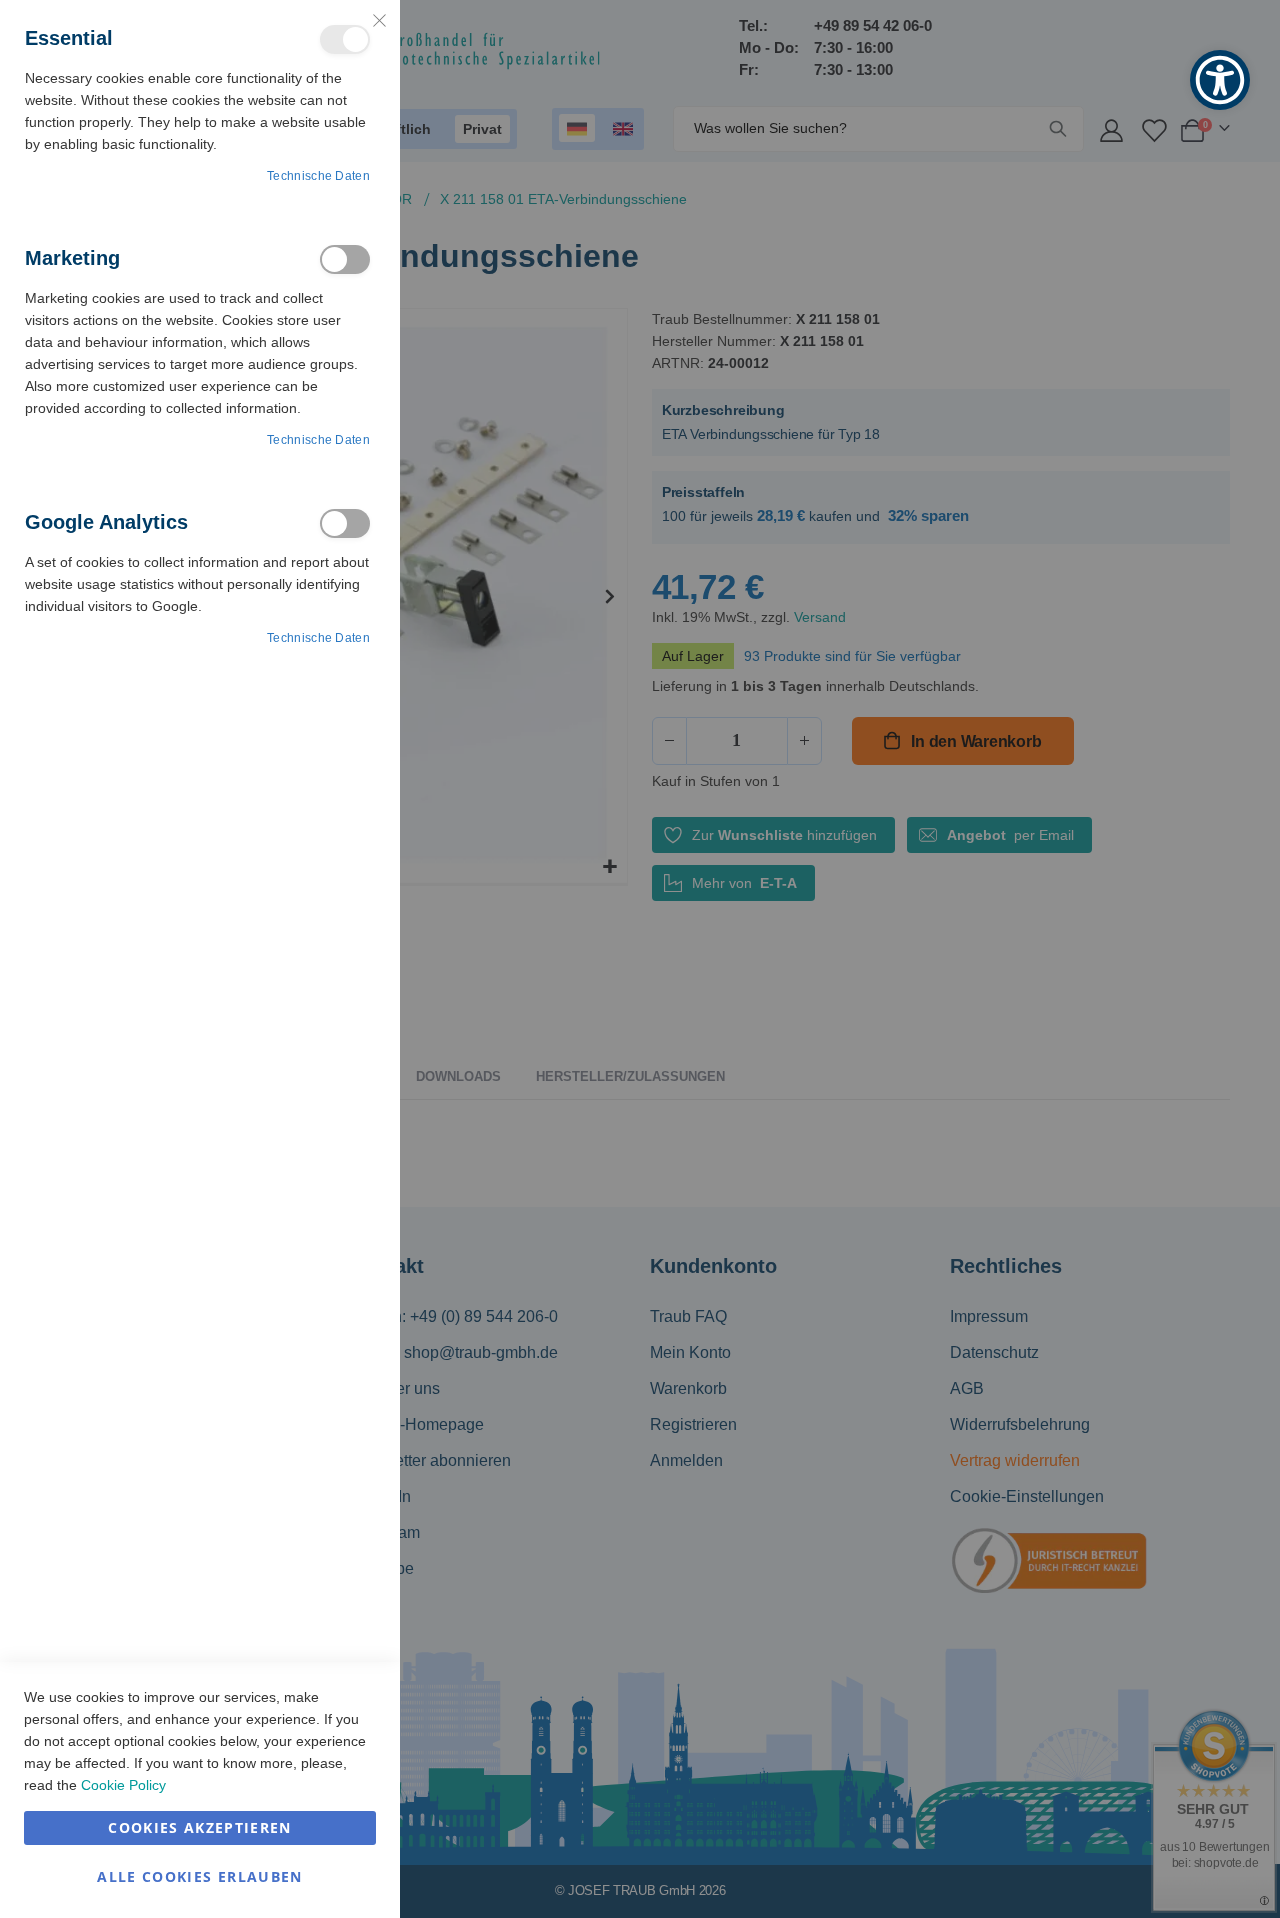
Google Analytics (345, 523)
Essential (345, 39)
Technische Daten (318, 176)
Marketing (345, 259)
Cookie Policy (123, 1785)
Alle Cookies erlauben (199, 1876)
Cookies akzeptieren (200, 1827)
